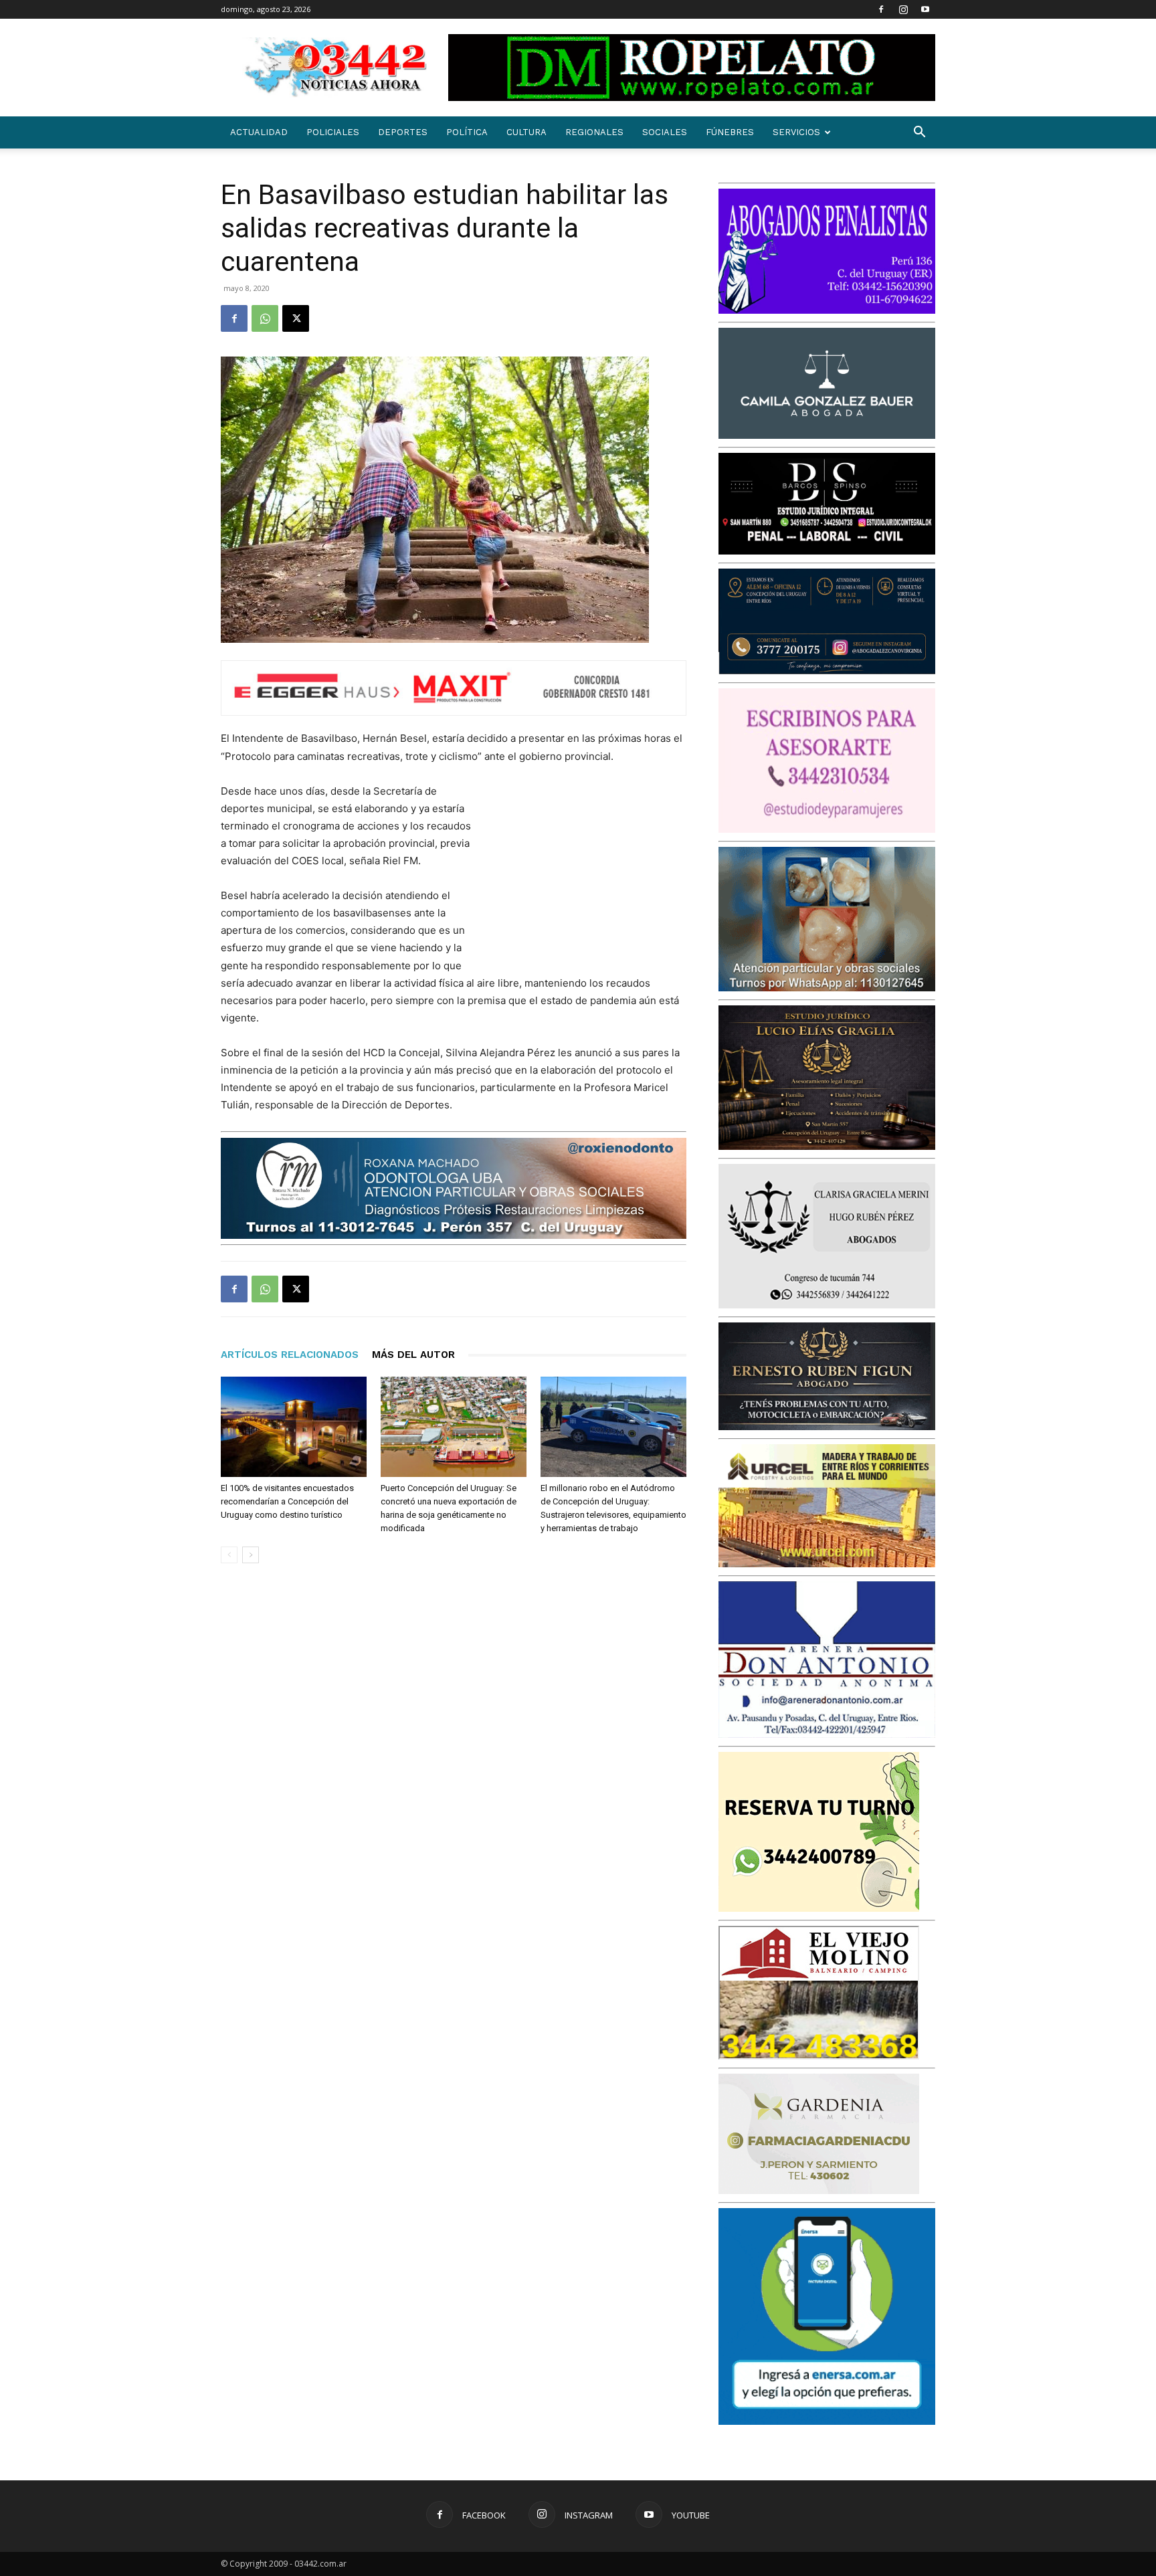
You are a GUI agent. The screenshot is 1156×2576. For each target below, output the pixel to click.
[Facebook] (881, 9)
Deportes (403, 132)
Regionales (594, 132)
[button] (919, 133)
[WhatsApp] (265, 318)
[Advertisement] (586, 870)
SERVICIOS (796, 132)
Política (467, 132)
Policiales (333, 132)
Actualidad (259, 132)
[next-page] (251, 1555)
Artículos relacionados (290, 1355)
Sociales (665, 132)
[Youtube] (925, 9)
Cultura (526, 132)
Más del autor (413, 1355)
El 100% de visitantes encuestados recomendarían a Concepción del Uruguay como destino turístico (287, 1501)
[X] (296, 318)
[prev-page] (229, 1555)
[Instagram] (903, 9)
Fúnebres (730, 132)
